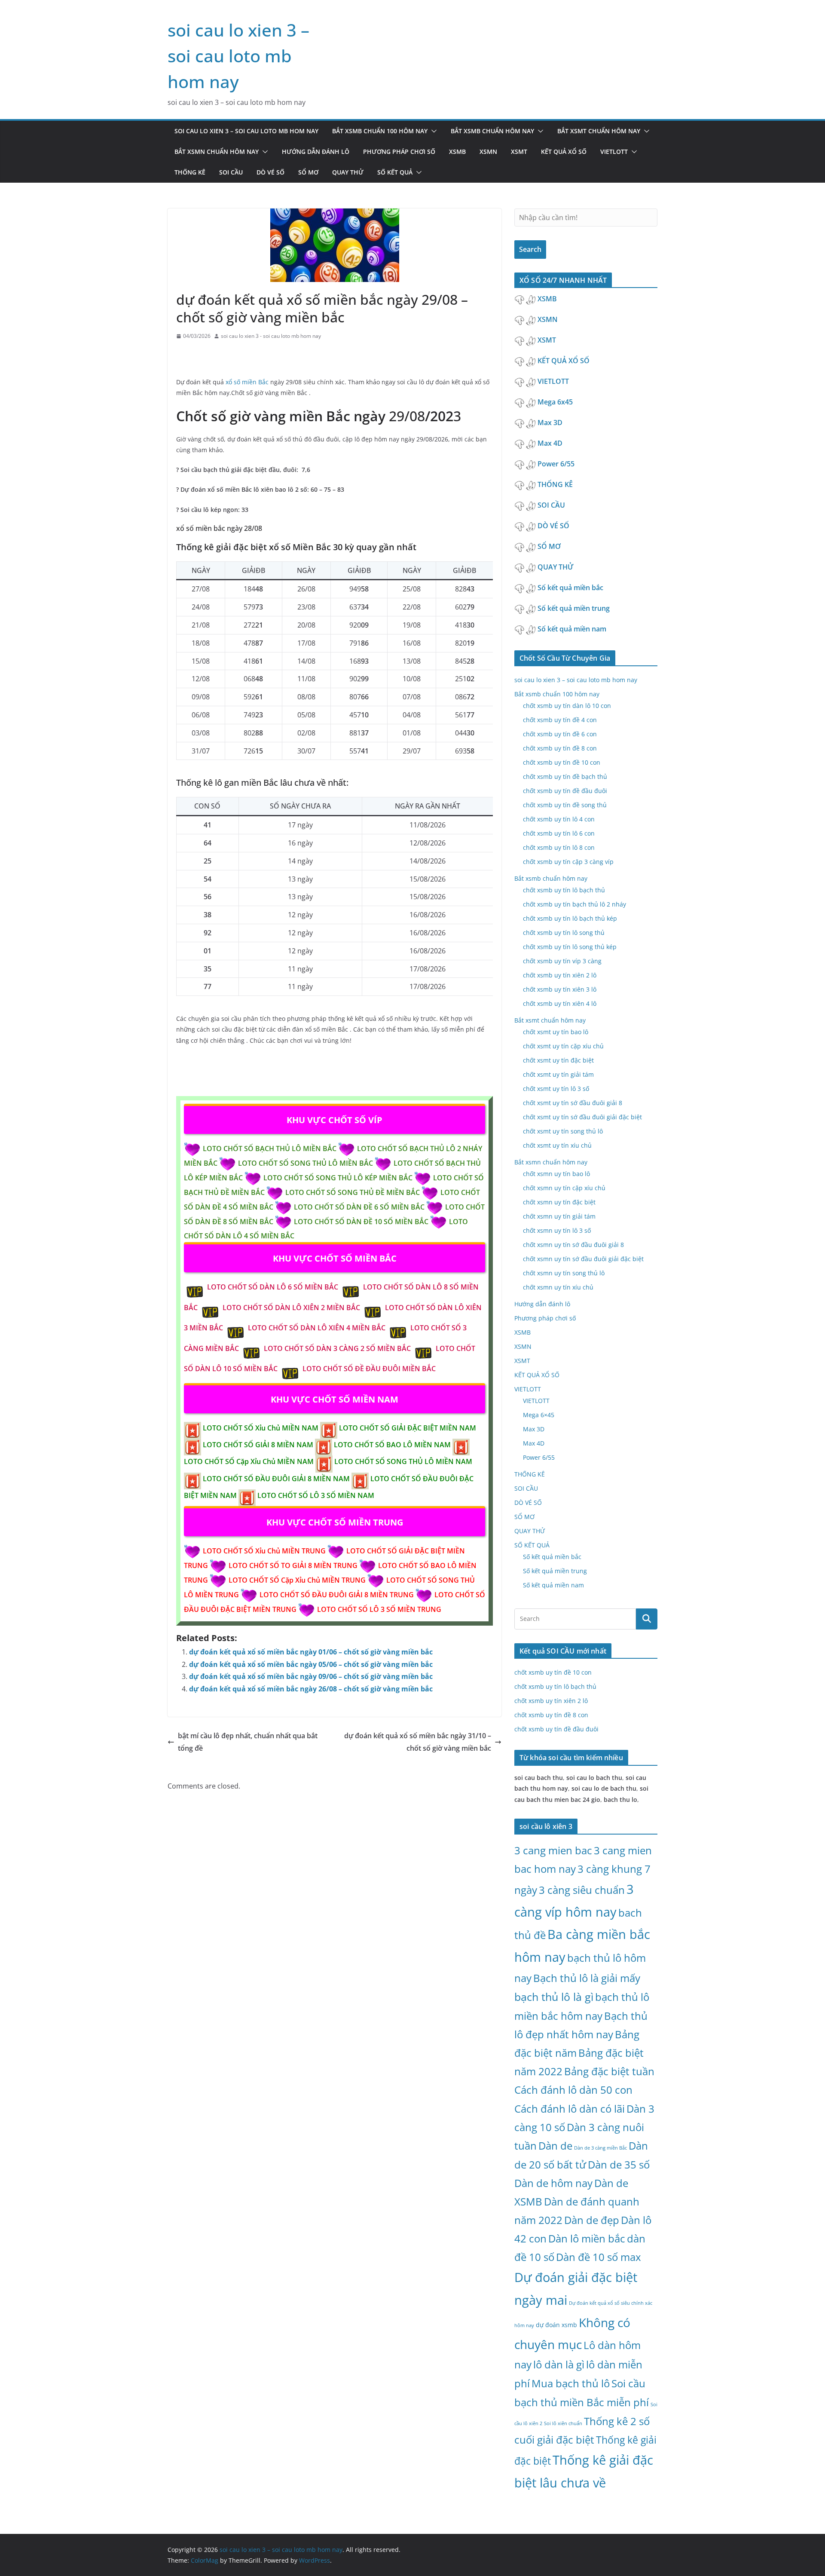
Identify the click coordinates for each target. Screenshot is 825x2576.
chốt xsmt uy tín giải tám (558, 1074)
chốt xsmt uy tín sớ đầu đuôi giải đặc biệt (582, 1117)
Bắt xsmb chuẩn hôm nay (492, 131)
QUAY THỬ (348, 172)
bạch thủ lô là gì (554, 1997)
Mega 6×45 (539, 1415)
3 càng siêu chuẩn (582, 1890)
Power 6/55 (557, 464)
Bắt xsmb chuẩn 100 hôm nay (380, 131)
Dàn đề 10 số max (599, 2257)
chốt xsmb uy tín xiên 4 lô (560, 1003)
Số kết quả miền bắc (571, 588)
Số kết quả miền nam (573, 629)
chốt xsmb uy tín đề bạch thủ (565, 776)
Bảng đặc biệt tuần (609, 2071)
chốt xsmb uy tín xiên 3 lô (560, 989)
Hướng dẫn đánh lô (316, 152)
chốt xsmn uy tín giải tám (559, 1216)
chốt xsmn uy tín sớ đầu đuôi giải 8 (573, 1245)
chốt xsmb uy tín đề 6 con (560, 734)
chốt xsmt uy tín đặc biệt (558, 1060)
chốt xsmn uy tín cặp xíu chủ (564, 1188)
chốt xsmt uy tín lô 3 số (556, 1089)
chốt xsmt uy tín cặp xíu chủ (563, 1046)
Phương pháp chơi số (399, 152)
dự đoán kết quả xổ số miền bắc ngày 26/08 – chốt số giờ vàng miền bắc (311, 1689)
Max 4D (551, 443)
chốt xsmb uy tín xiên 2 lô (560, 975)
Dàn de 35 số (619, 2164)
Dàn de (555, 2146)
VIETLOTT (614, 152)
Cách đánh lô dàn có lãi (570, 2109)
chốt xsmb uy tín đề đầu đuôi (565, 791)
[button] (432, 131)
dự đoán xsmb (556, 2325)
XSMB (457, 152)
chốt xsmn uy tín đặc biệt (559, 1202)
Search (530, 249)
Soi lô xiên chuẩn (563, 2423)
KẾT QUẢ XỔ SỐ (564, 152)
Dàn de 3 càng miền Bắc (600, 2148)
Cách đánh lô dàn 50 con (573, 2090)
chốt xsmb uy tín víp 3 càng (562, 961)
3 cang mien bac (553, 1850)
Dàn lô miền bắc (587, 2238)
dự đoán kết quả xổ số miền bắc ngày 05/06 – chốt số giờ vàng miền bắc (311, 1664)
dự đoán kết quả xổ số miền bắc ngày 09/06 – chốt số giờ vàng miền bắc (311, 1676)
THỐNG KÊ (190, 172)
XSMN (488, 152)
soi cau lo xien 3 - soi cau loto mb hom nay (271, 336)
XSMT (519, 152)
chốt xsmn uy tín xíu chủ (558, 1287)
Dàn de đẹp (592, 2220)
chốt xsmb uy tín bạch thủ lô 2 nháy (574, 904)
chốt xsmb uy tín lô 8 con (559, 847)
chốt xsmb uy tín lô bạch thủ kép (570, 918)
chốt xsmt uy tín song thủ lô (563, 1131)
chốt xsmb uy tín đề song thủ (565, 805)
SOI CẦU (231, 172)
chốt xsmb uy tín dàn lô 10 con (567, 706)
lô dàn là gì (559, 2364)
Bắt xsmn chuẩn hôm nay (217, 152)
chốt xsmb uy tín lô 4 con (559, 819)
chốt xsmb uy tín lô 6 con (559, 833)
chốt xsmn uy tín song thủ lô (564, 1273)
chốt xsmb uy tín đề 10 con (562, 762)
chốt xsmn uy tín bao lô (556, 1174)
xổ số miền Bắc (248, 382)
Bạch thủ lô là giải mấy (587, 1978)
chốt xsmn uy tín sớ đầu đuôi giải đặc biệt (583, 1259)
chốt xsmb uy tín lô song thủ (564, 933)
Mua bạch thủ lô (571, 2383)
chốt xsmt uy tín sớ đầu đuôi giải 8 (573, 1103)
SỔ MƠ (308, 172)
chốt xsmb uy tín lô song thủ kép (570, 947)
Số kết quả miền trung (574, 608)
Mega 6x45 (556, 402)
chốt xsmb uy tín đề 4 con (560, 720)
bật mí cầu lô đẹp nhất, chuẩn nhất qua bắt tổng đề (248, 1742)
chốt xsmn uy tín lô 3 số (557, 1230)
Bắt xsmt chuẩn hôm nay (599, 131)
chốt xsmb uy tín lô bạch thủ (564, 890)
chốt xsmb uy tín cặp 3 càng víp (568, 862)
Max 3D (551, 423)
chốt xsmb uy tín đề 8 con (560, 748)
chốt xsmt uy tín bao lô (556, 1032)
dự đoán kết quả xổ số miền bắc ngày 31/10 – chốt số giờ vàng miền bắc (418, 1742)
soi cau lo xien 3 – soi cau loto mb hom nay (238, 56)
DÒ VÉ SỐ (270, 172)
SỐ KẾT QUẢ (395, 172)
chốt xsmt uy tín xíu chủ (557, 1145)
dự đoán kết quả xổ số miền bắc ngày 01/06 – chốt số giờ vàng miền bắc (311, 1652)
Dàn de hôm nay (553, 2183)
